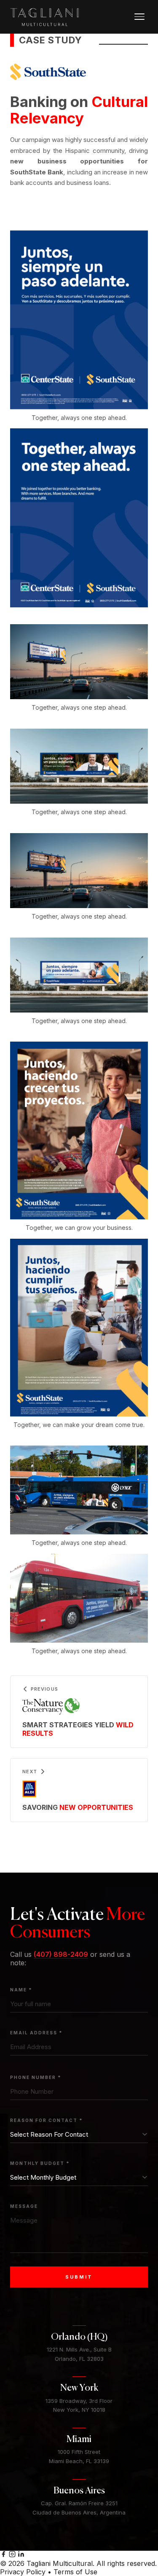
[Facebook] (4, 2555)
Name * (21, 1990)
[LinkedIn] (21, 2555)
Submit (79, 2277)
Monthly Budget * (40, 2163)
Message (24, 2206)
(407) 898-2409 (61, 1954)
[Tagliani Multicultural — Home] (45, 17)
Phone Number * (36, 2077)
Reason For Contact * (47, 2120)
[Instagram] (13, 2555)
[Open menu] (139, 17)
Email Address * (36, 2033)
